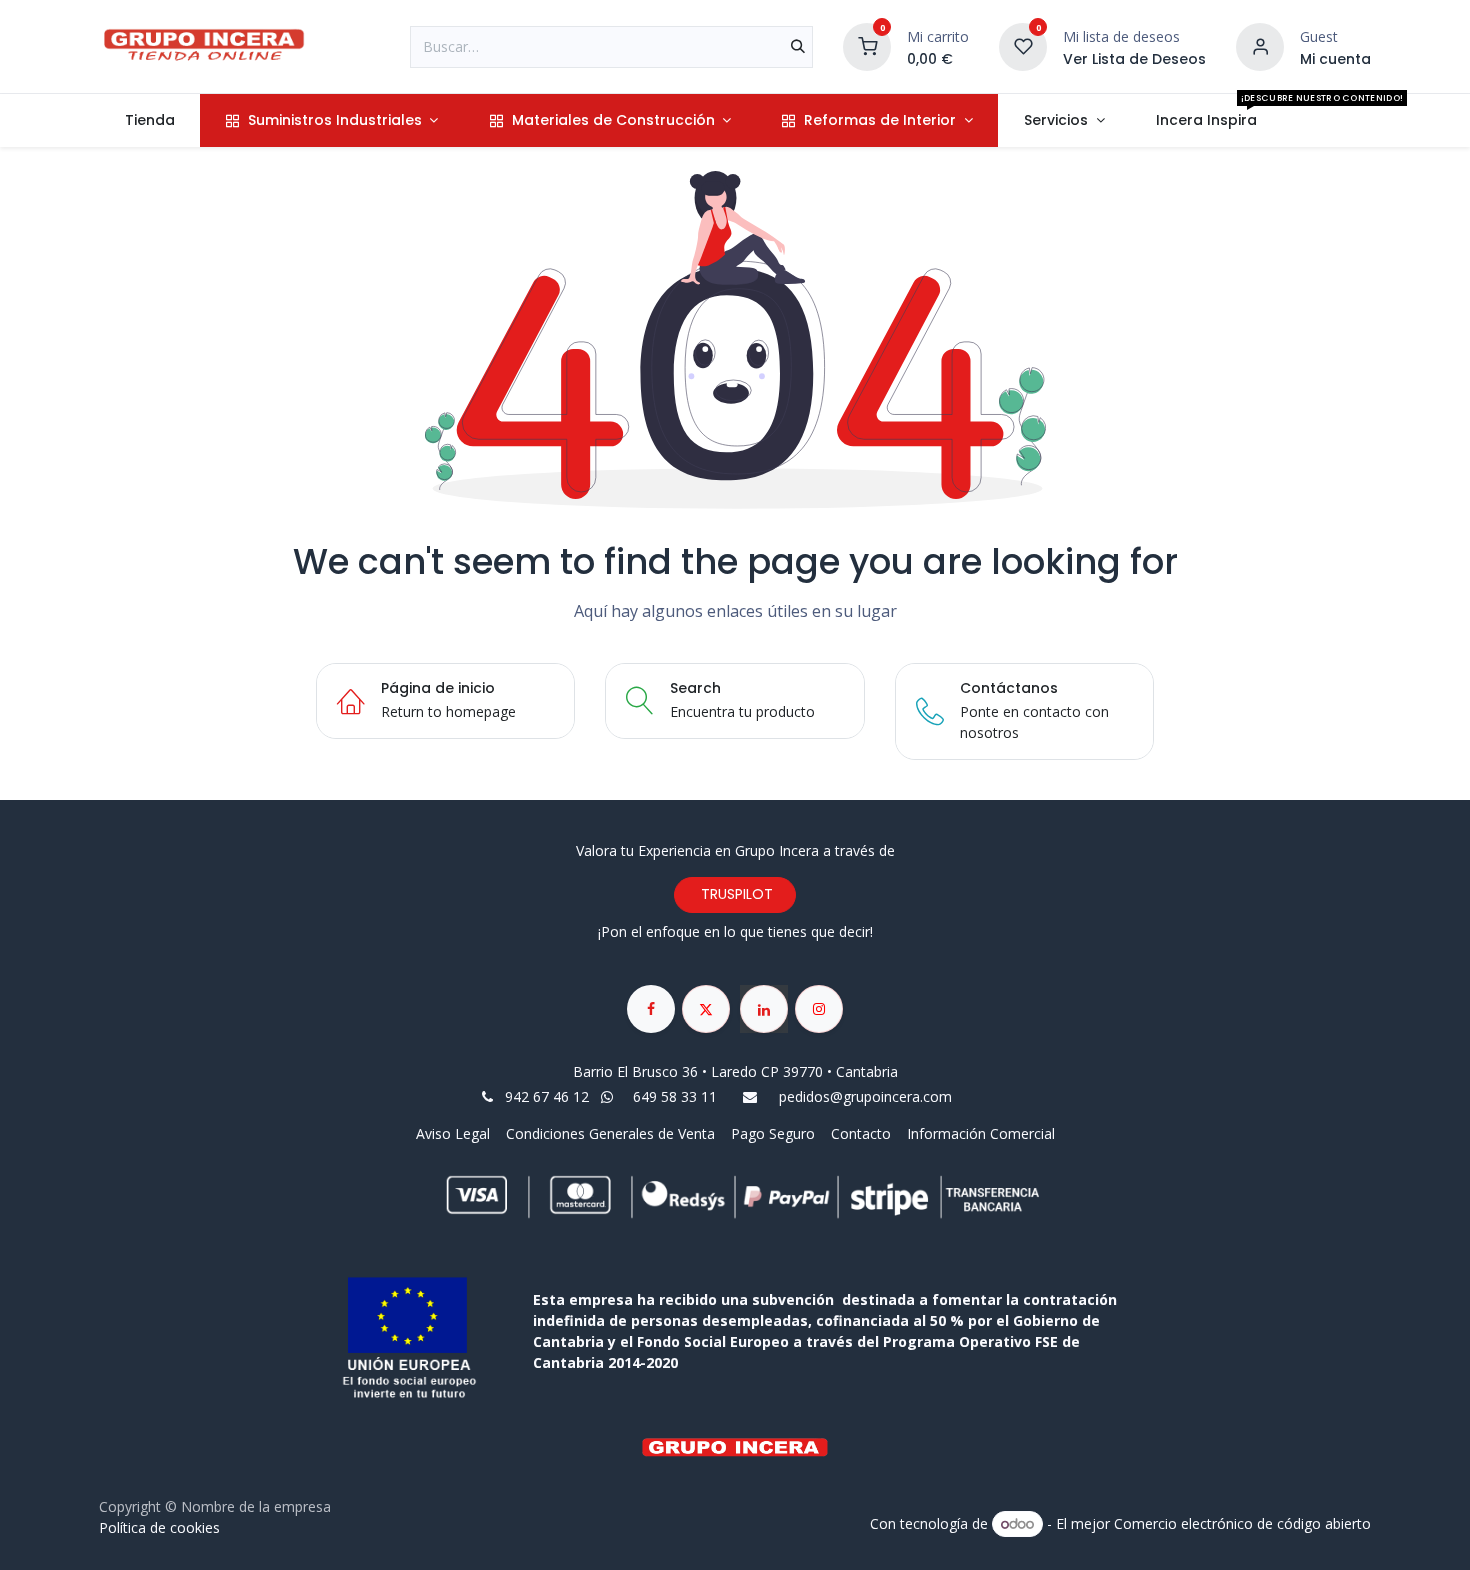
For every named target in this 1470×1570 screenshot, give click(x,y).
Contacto (861, 1133)
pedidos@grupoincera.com (865, 1096)
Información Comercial (981, 1133)
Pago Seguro (773, 1133)
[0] (867, 44)
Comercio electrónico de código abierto (1242, 1523)
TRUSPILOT (735, 894)
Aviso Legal (455, 1133)
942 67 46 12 (547, 1096)
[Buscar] (798, 47)
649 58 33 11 (677, 1096)
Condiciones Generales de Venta (610, 1133)
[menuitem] (149, 120)
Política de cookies (159, 1527)
